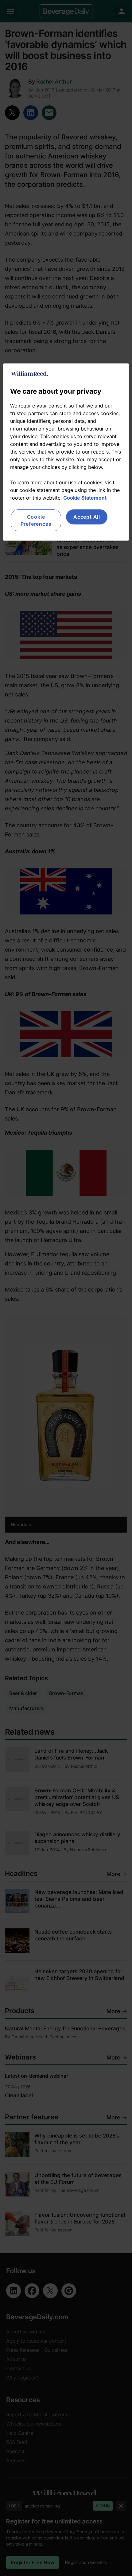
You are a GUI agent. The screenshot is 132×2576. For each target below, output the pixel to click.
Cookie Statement (85, 498)
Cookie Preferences (36, 520)
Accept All (87, 517)
